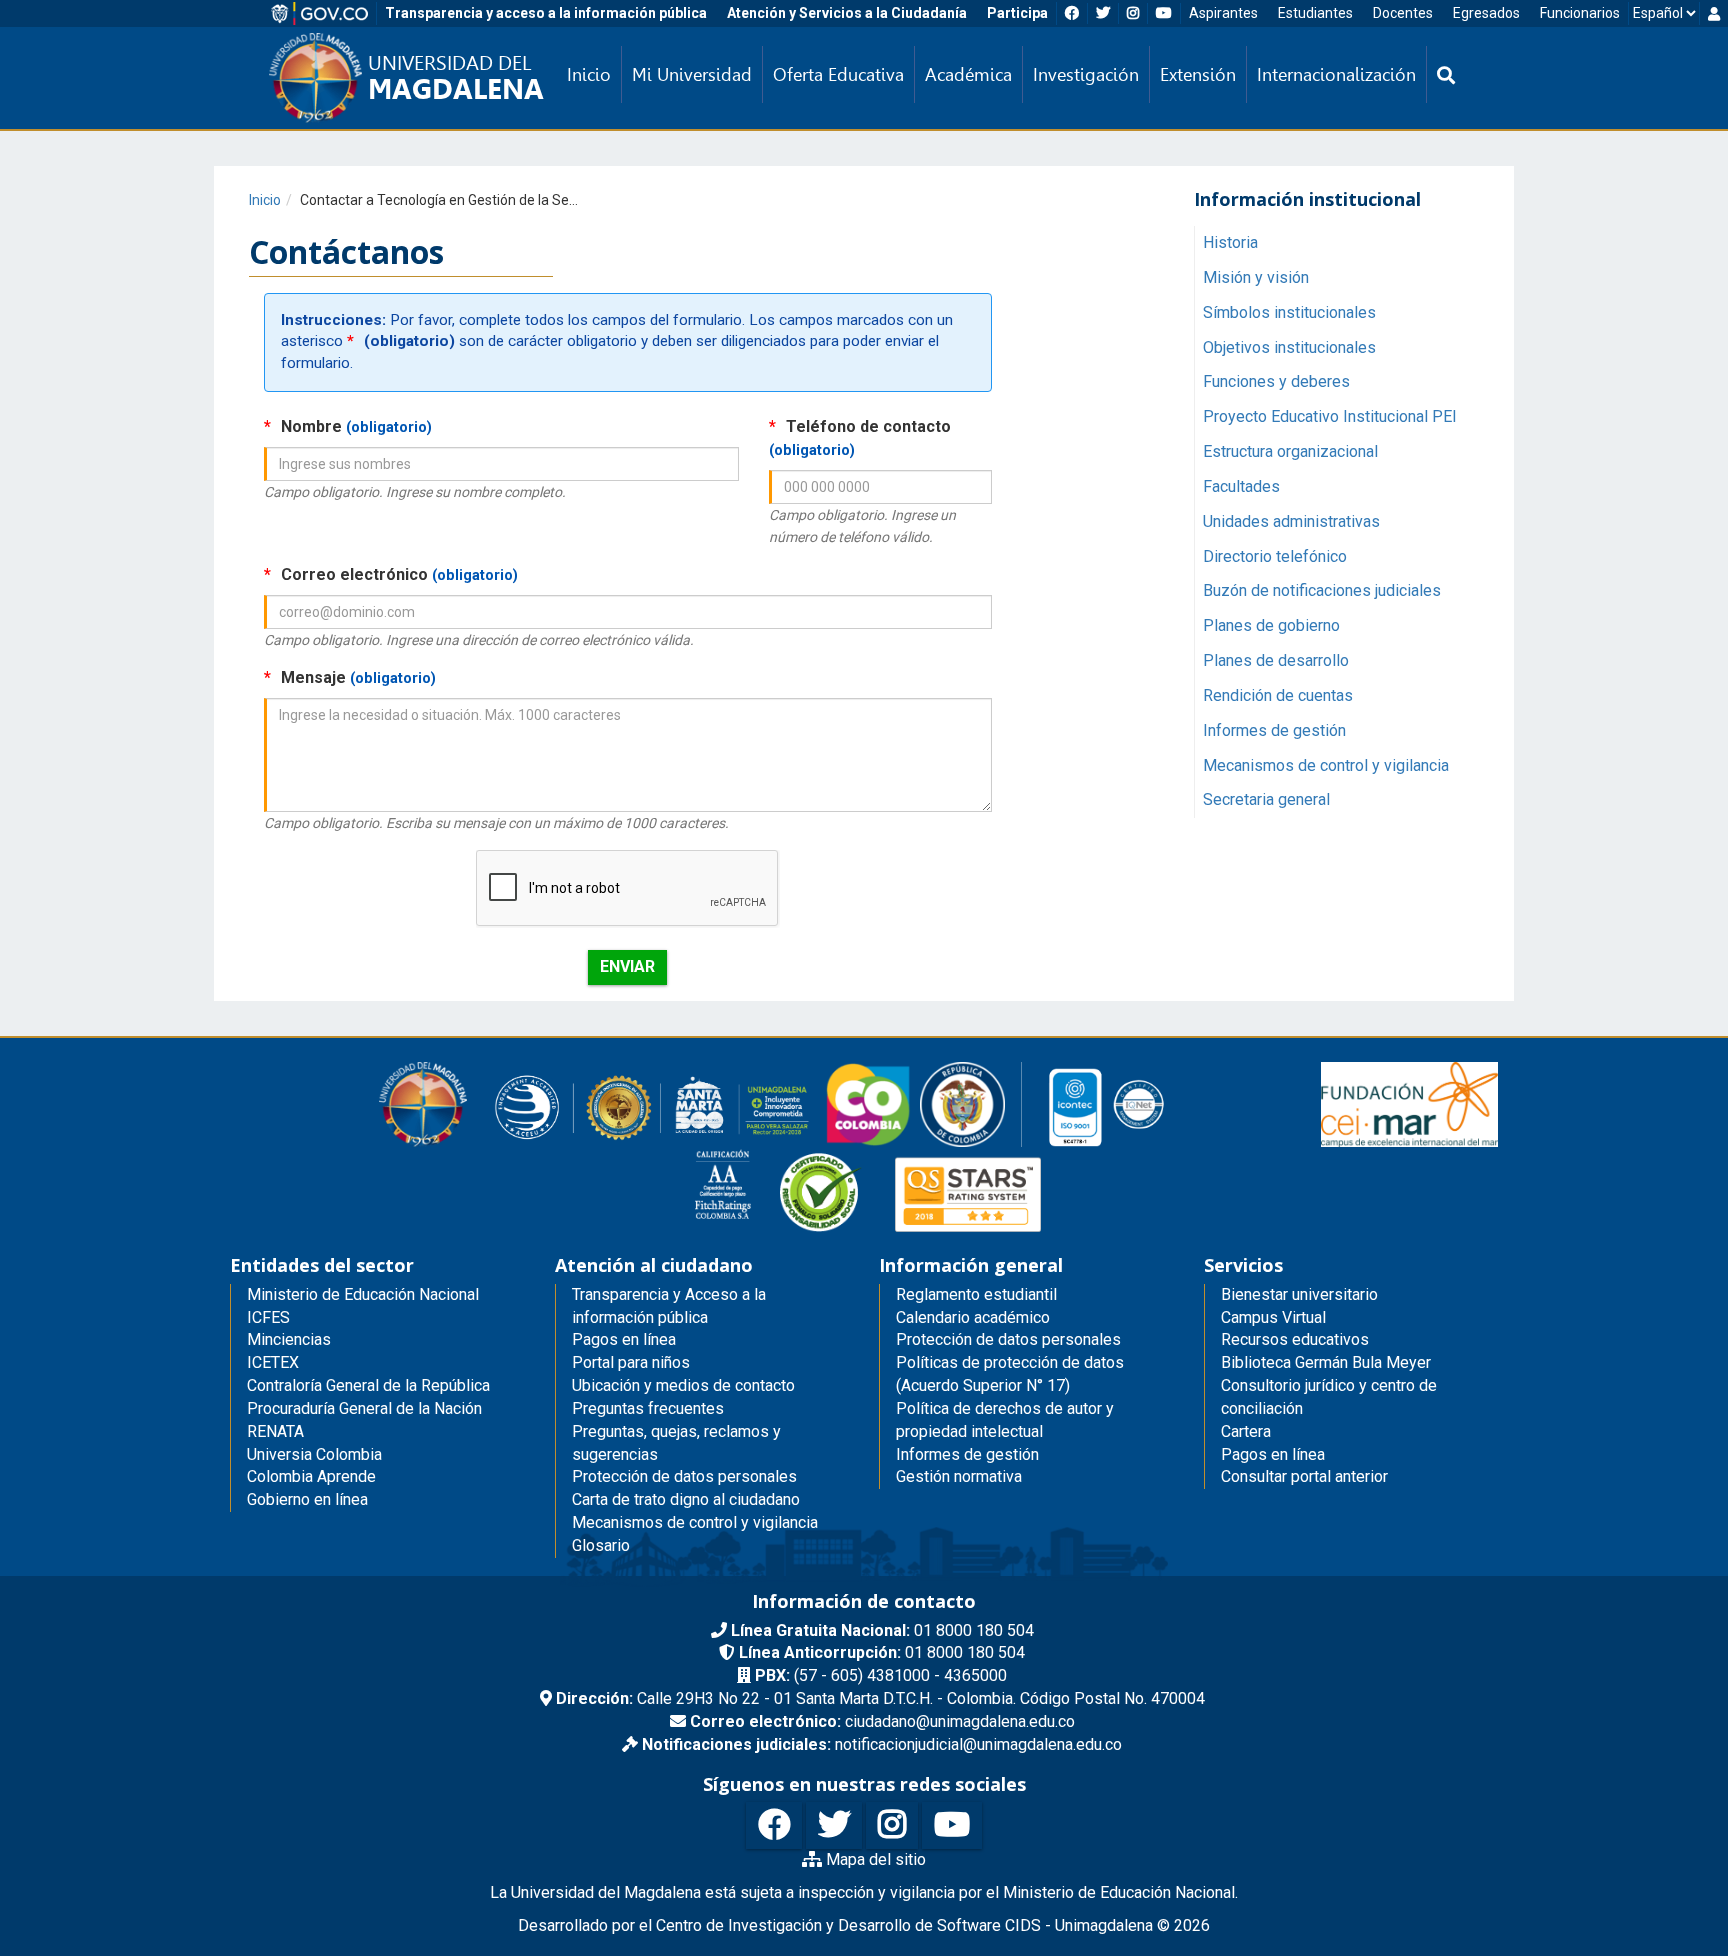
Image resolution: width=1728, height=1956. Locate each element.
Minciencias (289, 1339)
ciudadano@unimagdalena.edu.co (882, 1721)
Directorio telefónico (1275, 555)
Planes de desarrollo (1276, 659)
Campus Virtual (1273, 1317)
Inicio (265, 200)
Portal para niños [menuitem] (631, 1362)
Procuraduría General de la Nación (364, 1408)
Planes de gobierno (1271, 625)
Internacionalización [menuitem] (1336, 74)
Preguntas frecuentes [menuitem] (648, 1408)
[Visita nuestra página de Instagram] (892, 1825)
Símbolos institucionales (1289, 311)
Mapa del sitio (874, 1859)
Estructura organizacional (1290, 450)
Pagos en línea (1273, 1454)
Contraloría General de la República (368, 1385)
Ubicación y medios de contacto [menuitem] (683, 1385)
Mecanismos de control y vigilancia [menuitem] (695, 1522)
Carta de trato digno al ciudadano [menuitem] (686, 1499)
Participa (1017, 13)
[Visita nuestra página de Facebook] (774, 1825)
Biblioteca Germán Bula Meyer (1326, 1362)
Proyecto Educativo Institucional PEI (1330, 416)
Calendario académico (973, 1317)
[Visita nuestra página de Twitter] (834, 1825)
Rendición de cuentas (1278, 694)
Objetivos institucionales (1289, 346)
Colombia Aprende (311, 1476)
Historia (1230, 241)
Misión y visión (1256, 276)
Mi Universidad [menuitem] (692, 74)
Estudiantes (1315, 13)
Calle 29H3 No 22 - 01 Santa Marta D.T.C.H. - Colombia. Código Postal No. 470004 (880, 1698)
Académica (968, 74)
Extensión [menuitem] (1198, 74)
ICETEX (273, 1362)
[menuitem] (1446, 75)
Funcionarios (1580, 13)
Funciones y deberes (1276, 381)
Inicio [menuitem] (589, 74)
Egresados (1486, 13)
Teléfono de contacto (860, 438)
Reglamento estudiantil (976, 1294)
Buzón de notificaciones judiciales (1322, 590)
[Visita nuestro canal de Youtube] (952, 1825)
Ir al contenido (52, 14)
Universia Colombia (314, 1454)
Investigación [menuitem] (1086, 74)
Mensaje (350, 677)
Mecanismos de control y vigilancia (1326, 764)
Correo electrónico (391, 574)
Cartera (1246, 1431)
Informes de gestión (1274, 729)
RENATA (275, 1431)
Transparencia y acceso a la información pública (546, 13)
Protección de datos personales (1008, 1339)
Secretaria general (1266, 799)
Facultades (1241, 485)
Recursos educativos (1295, 1339)
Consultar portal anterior (1304, 1476)
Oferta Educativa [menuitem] (838, 74)
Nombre (348, 426)
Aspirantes (1223, 13)
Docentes (1403, 13)
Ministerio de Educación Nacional (363, 1294)
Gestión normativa (959, 1476)
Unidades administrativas (1291, 520)
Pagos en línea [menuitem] (624, 1339)
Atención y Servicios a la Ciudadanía (847, 13)
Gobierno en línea (307, 1499)
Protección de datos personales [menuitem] (684, 1476)
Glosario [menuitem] (601, 1545)
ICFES (268, 1317)
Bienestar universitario (1299, 1294)
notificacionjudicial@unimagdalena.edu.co (882, 1744)
